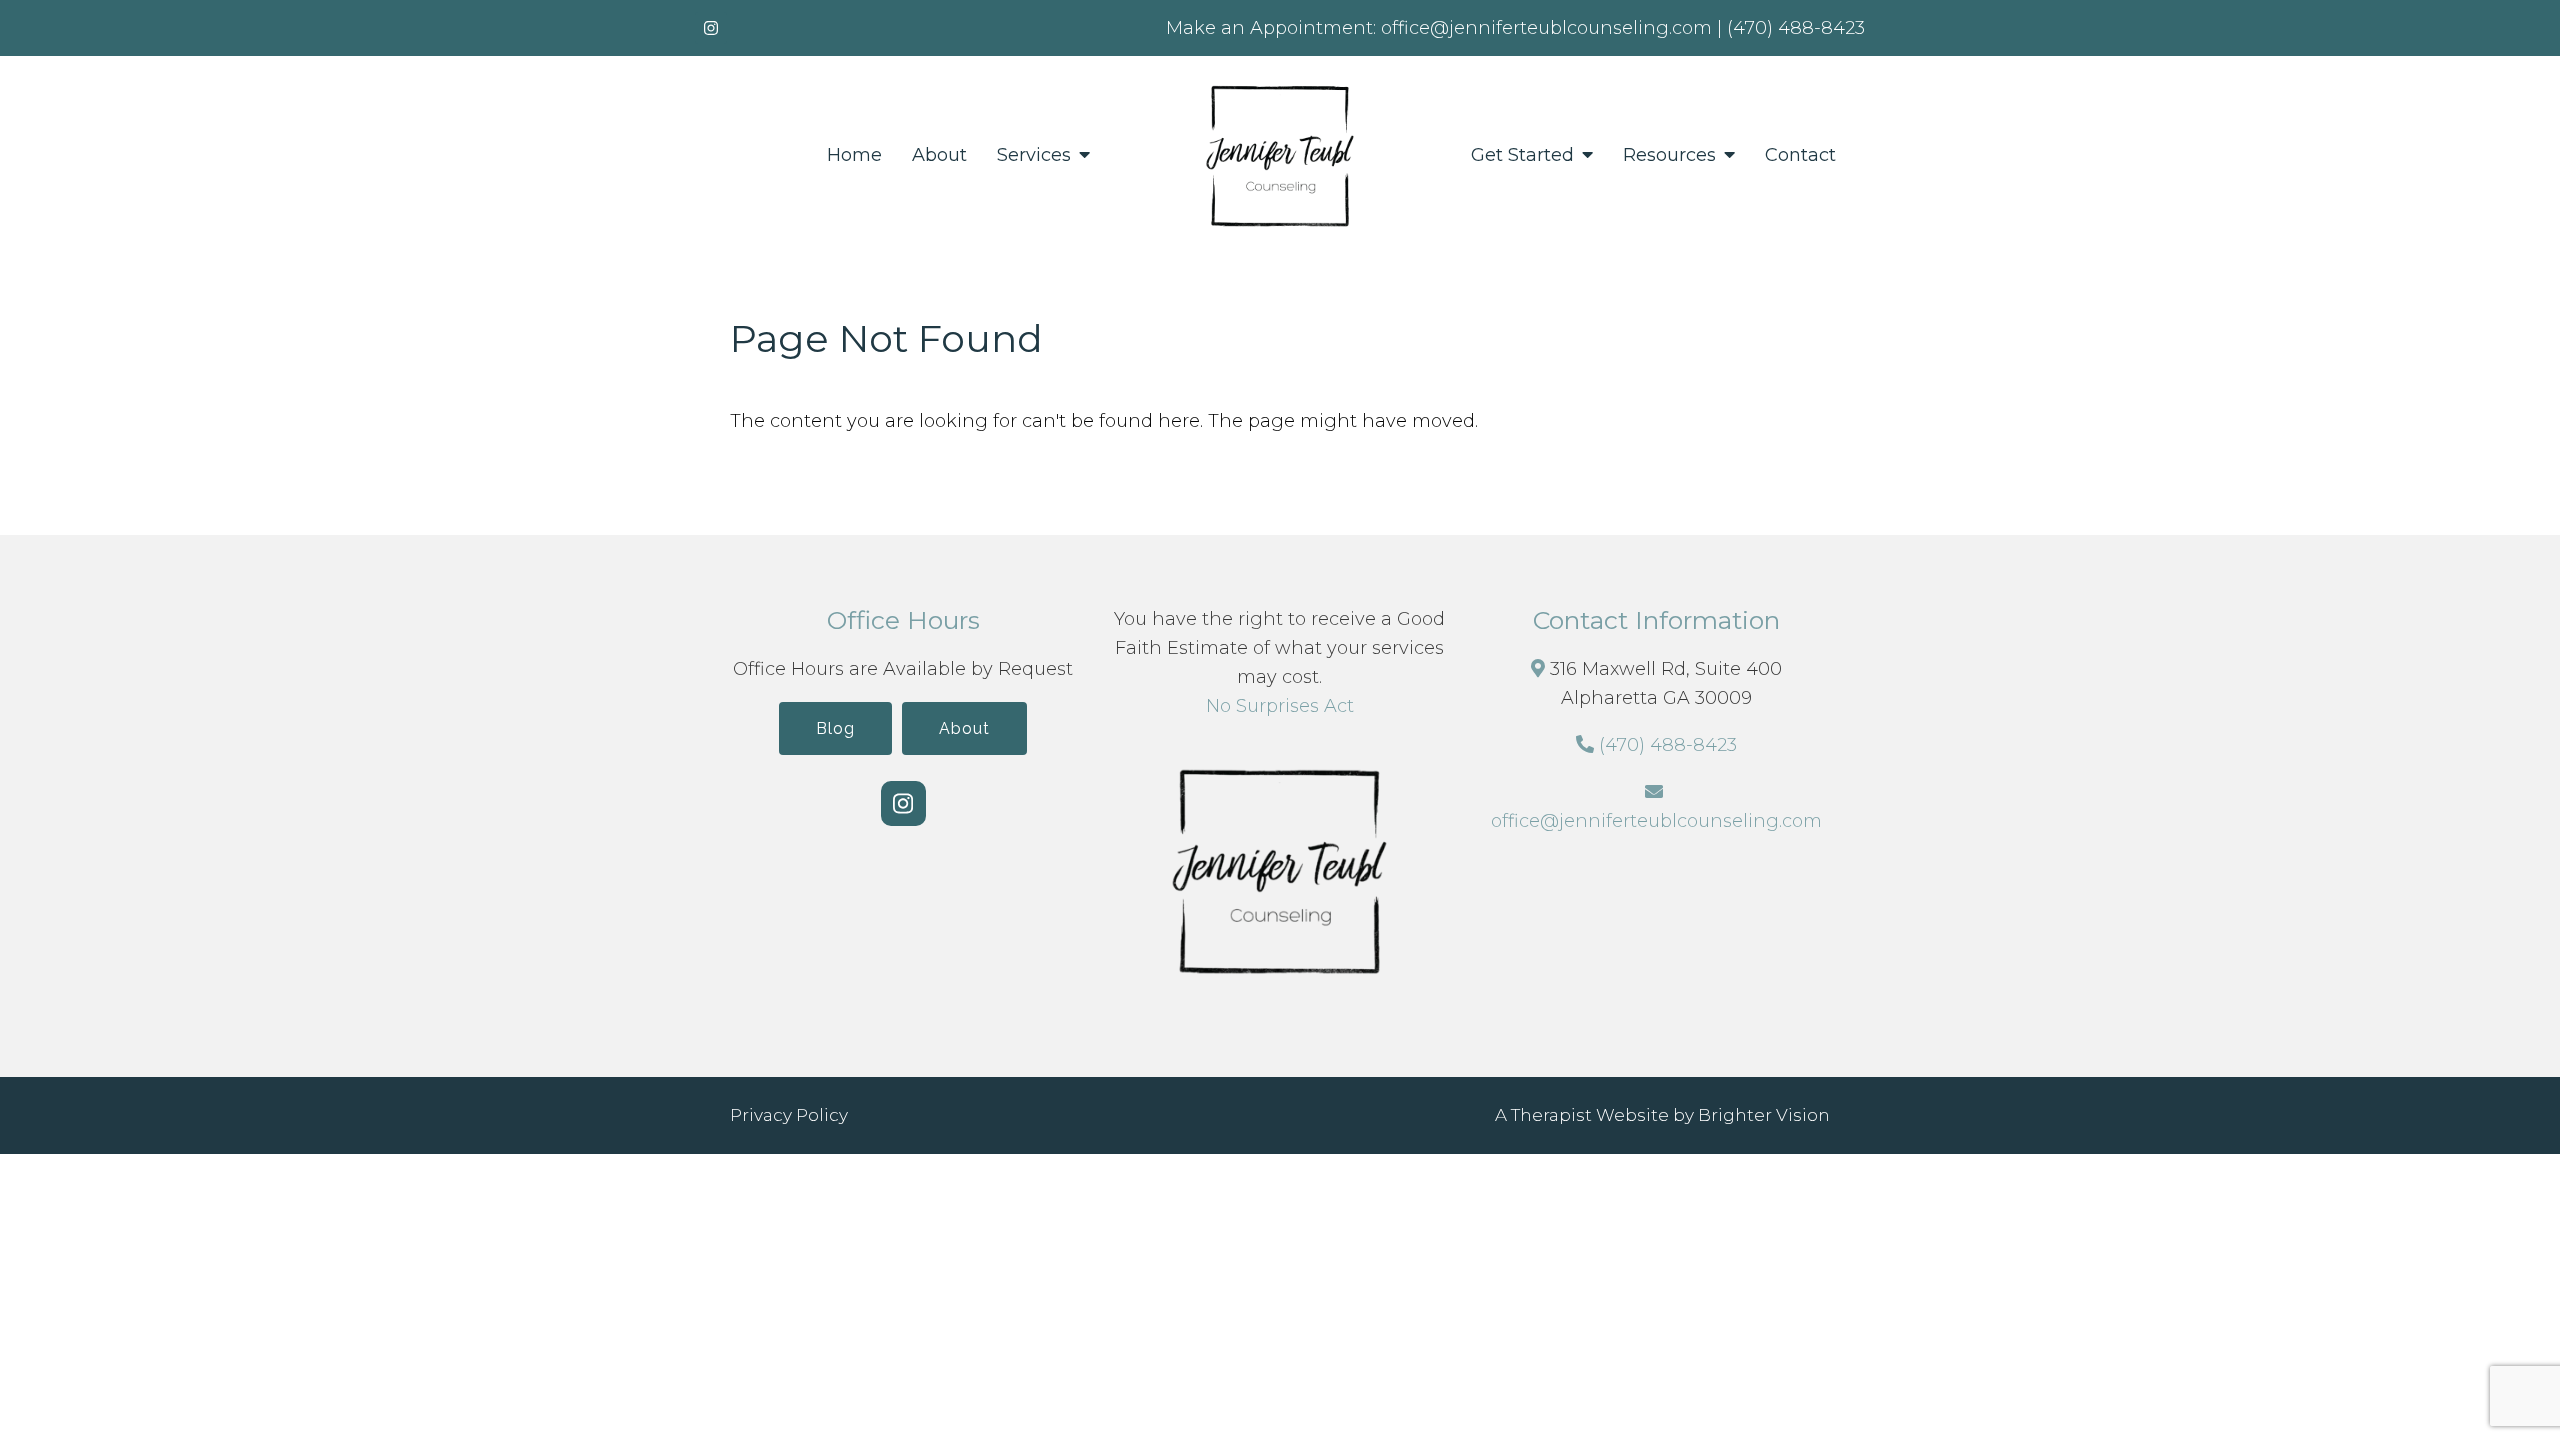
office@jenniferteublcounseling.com (1656, 821)
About (939, 155)
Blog (835, 728)
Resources (1669, 155)
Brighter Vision (1764, 1115)
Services (1034, 155)
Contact (1800, 155)
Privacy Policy (789, 1115)
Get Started (1522, 155)
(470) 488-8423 (1668, 745)
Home (854, 155)
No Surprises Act (1280, 706)
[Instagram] (711, 28)
